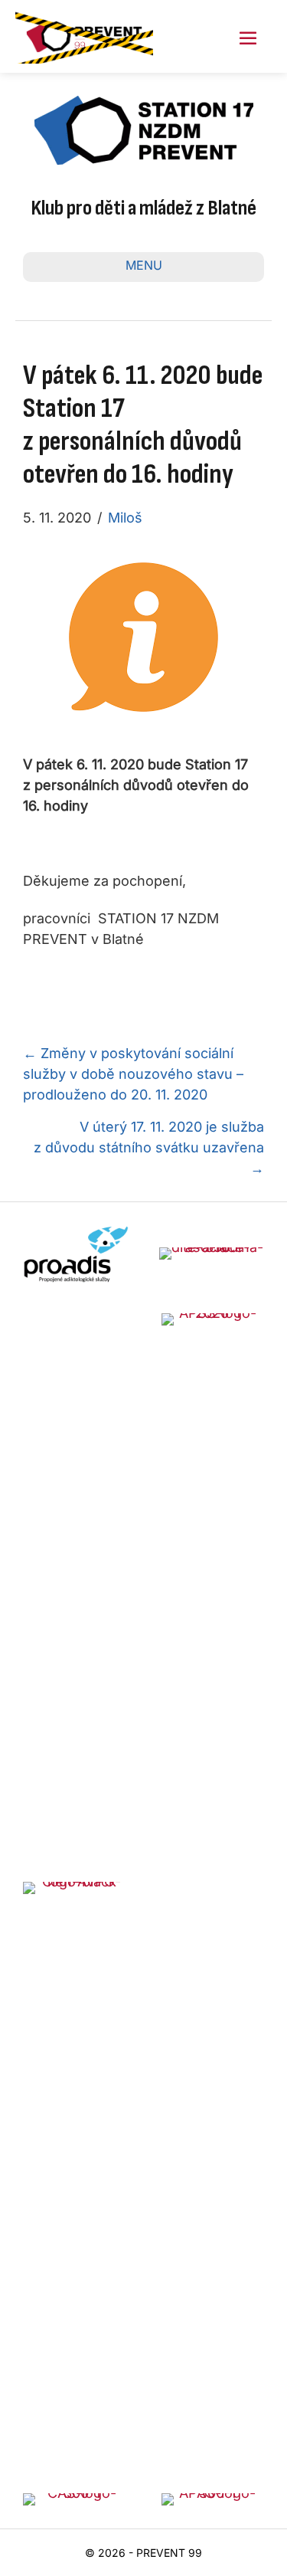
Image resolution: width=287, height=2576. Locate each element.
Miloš (125, 518)
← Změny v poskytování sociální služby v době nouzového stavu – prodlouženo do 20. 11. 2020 (133, 1074)
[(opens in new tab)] (76, 1252)
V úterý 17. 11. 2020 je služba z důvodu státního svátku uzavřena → (149, 1147)
